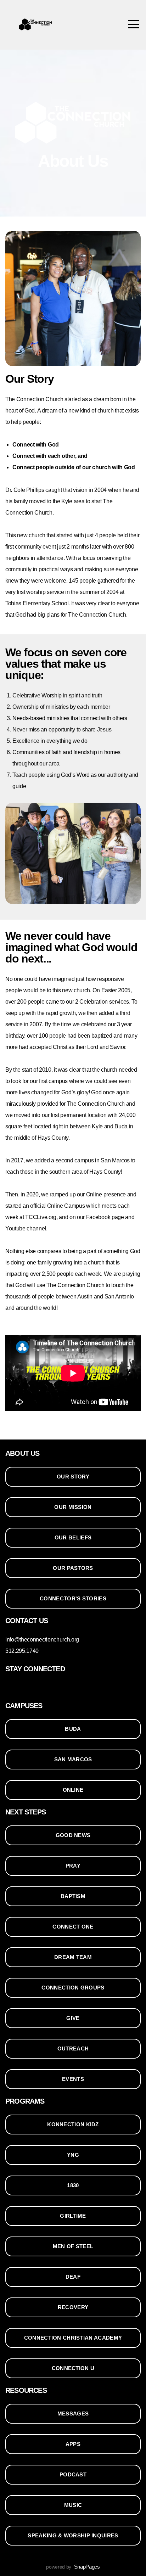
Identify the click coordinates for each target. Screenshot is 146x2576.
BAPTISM (73, 1896)
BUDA (73, 1729)
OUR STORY (73, 1477)
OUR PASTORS (73, 1568)
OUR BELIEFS (73, 1537)
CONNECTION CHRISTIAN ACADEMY (73, 2338)
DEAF (73, 2277)
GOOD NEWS (73, 1835)
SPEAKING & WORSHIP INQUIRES (73, 2535)
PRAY (73, 1866)
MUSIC (73, 2505)
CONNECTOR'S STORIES (73, 1598)
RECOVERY (73, 2307)
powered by (73, 2567)
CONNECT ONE (73, 1927)
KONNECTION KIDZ (73, 2124)
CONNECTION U (73, 2368)
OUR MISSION (73, 1507)
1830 (73, 2185)
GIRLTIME (73, 2216)
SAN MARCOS (73, 1759)
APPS (73, 2444)
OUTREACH (73, 2049)
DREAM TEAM (73, 1957)
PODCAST (73, 2474)
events (73, 2079)
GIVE (73, 2018)
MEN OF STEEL (73, 2246)
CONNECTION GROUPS (73, 1988)
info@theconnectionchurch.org (42, 1640)
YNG (73, 2155)
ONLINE (73, 1790)
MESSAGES (73, 2414)
